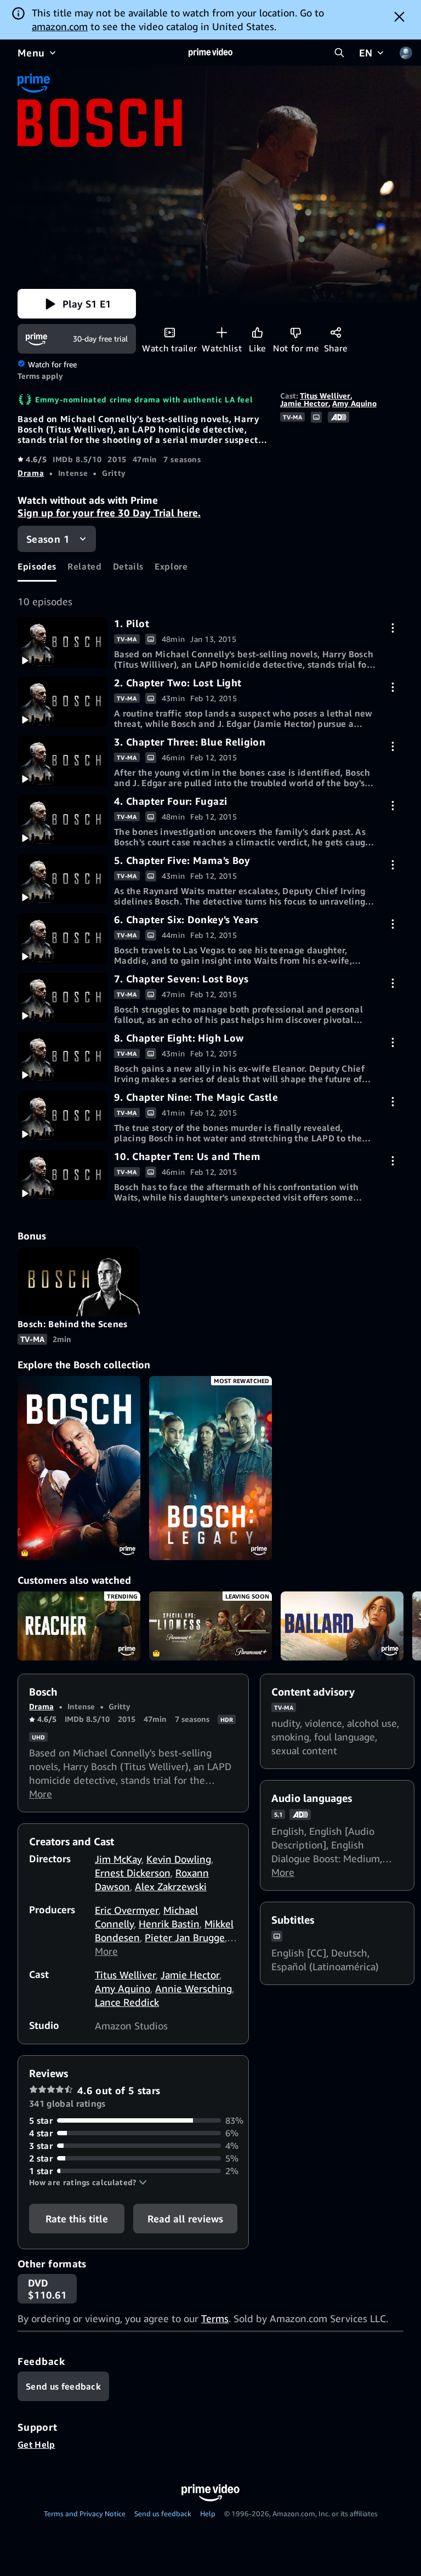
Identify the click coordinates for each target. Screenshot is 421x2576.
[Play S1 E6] (62, 939)
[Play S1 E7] (62, 998)
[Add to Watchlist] (222, 332)
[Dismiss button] (399, 16)
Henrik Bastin (169, 1924)
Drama (31, 473)
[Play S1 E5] (62, 879)
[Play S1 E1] (62, 642)
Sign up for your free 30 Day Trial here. (109, 513)
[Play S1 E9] (62, 1116)
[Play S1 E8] (62, 1057)
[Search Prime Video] (339, 53)
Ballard (342, 1626)
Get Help (36, 2444)
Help (208, 2514)
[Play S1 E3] (62, 761)
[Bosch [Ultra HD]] (79, 1468)
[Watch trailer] (170, 332)
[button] (77, 304)
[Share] (336, 332)
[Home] (210, 53)
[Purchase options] (393, 628)
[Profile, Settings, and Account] (406, 53)
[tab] (37, 567)
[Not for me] (296, 332)
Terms (215, 2318)
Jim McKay (118, 1859)
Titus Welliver (325, 396)
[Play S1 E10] (62, 1175)
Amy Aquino (354, 403)
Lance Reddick (127, 2002)
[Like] (257, 332)
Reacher (79, 1626)
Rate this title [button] (77, 2219)
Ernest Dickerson (133, 1873)
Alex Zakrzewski (171, 1886)
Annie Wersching (194, 1988)
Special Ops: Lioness (210, 1626)
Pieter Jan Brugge (185, 1937)
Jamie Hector (304, 403)
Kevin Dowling (179, 1859)
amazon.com (60, 26)
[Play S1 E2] (62, 702)
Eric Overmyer (127, 1910)
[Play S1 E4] (62, 820)
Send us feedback (163, 2514)
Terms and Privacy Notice (85, 2514)
